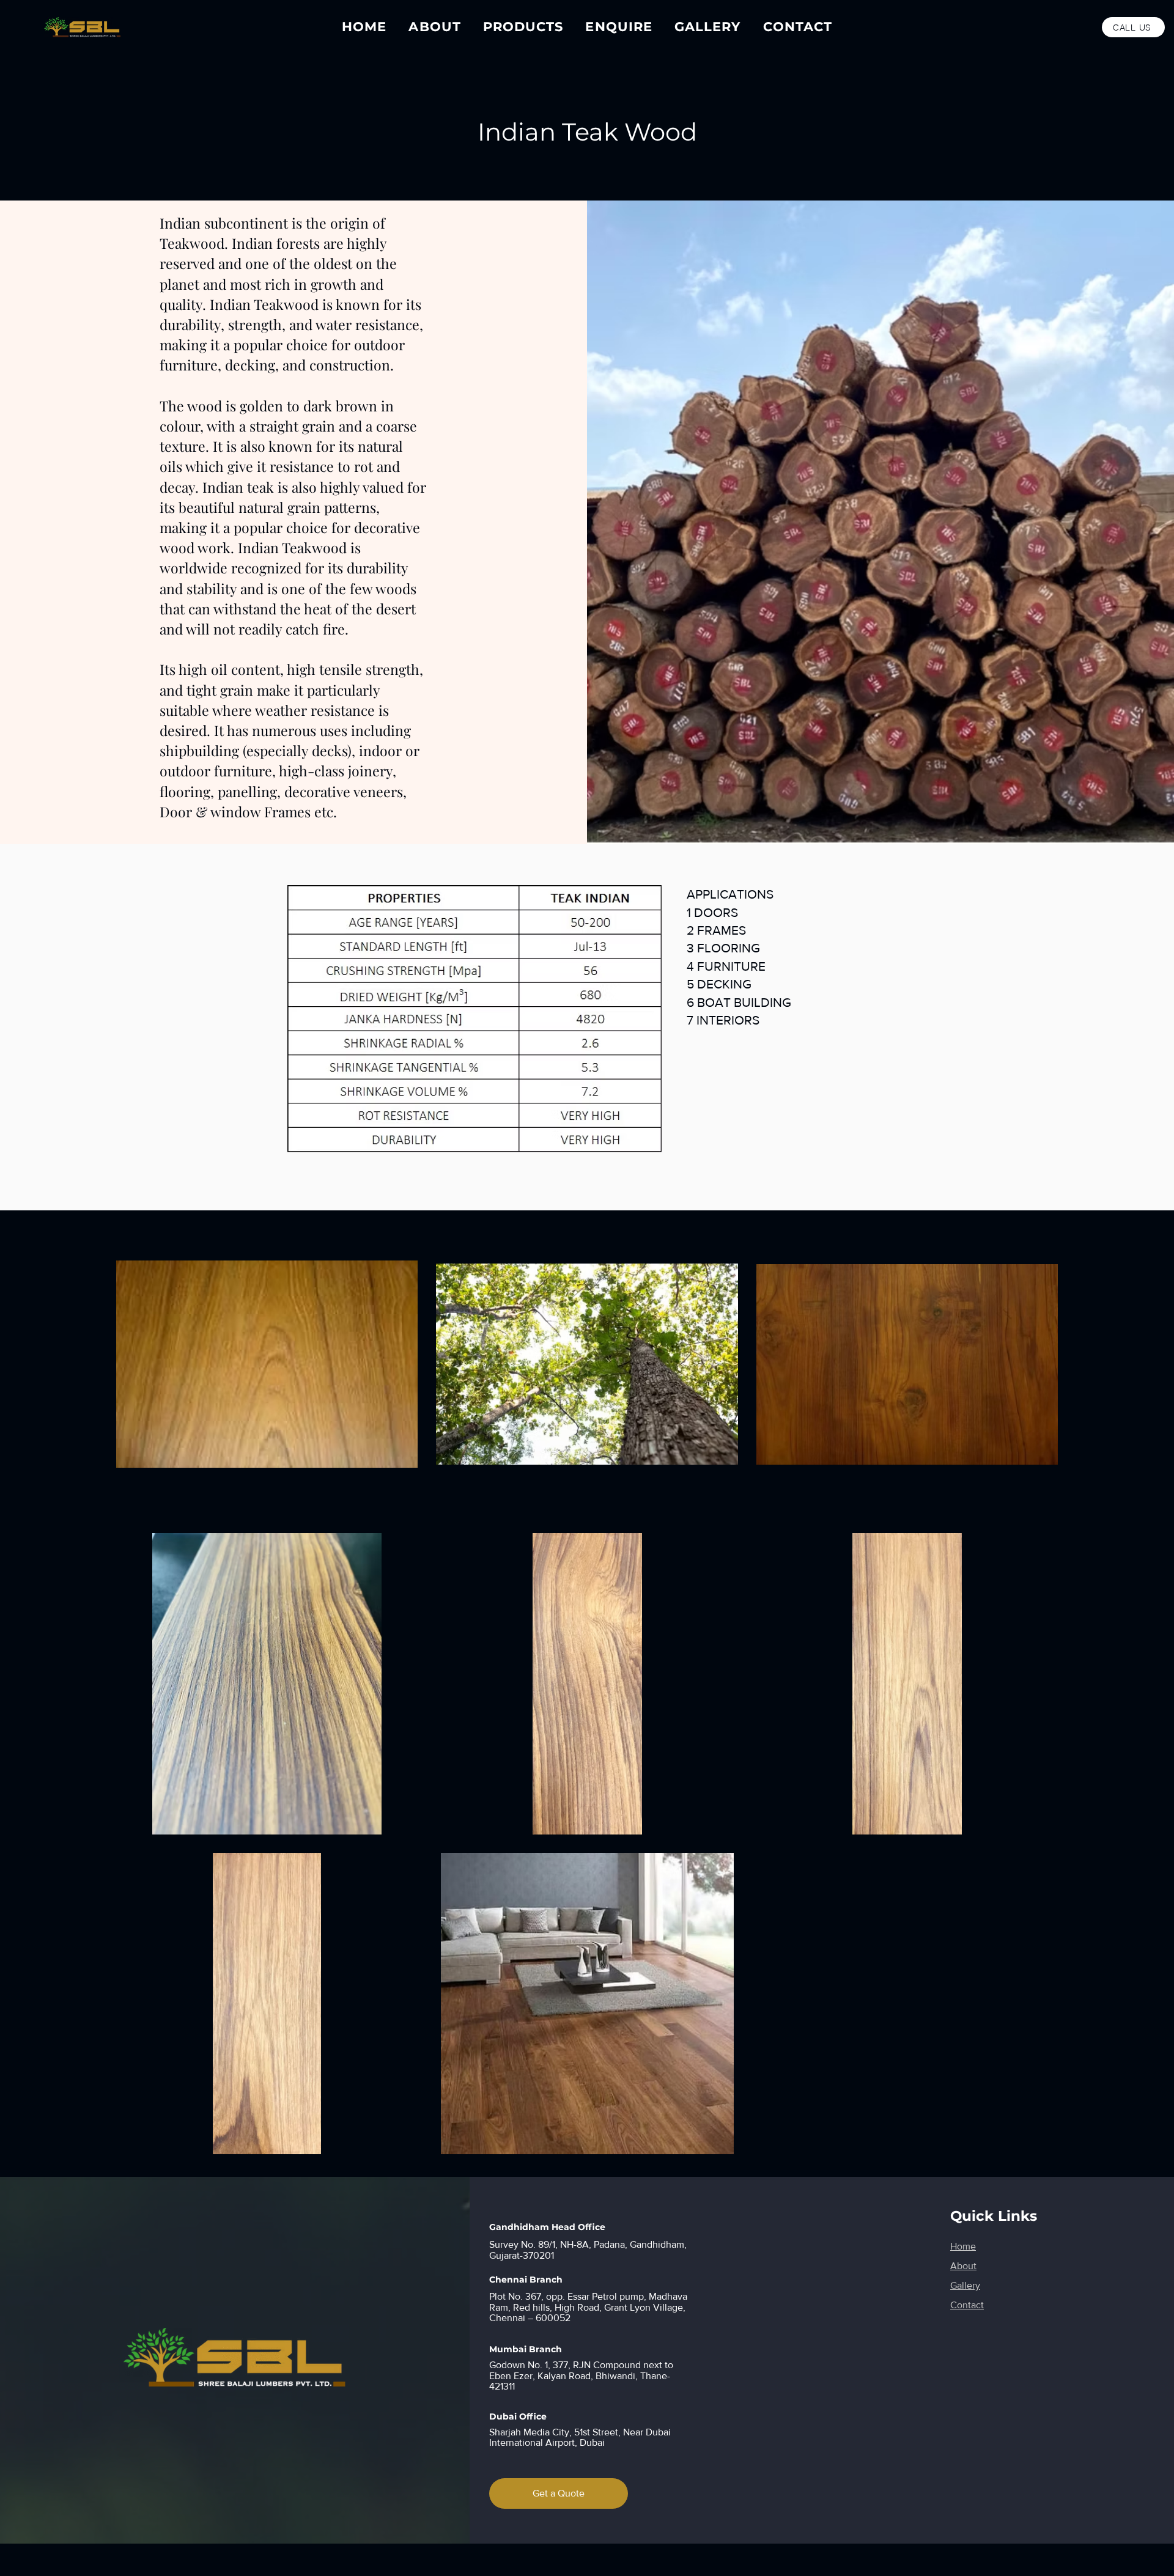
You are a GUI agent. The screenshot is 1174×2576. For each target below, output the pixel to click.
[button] (523, 27)
